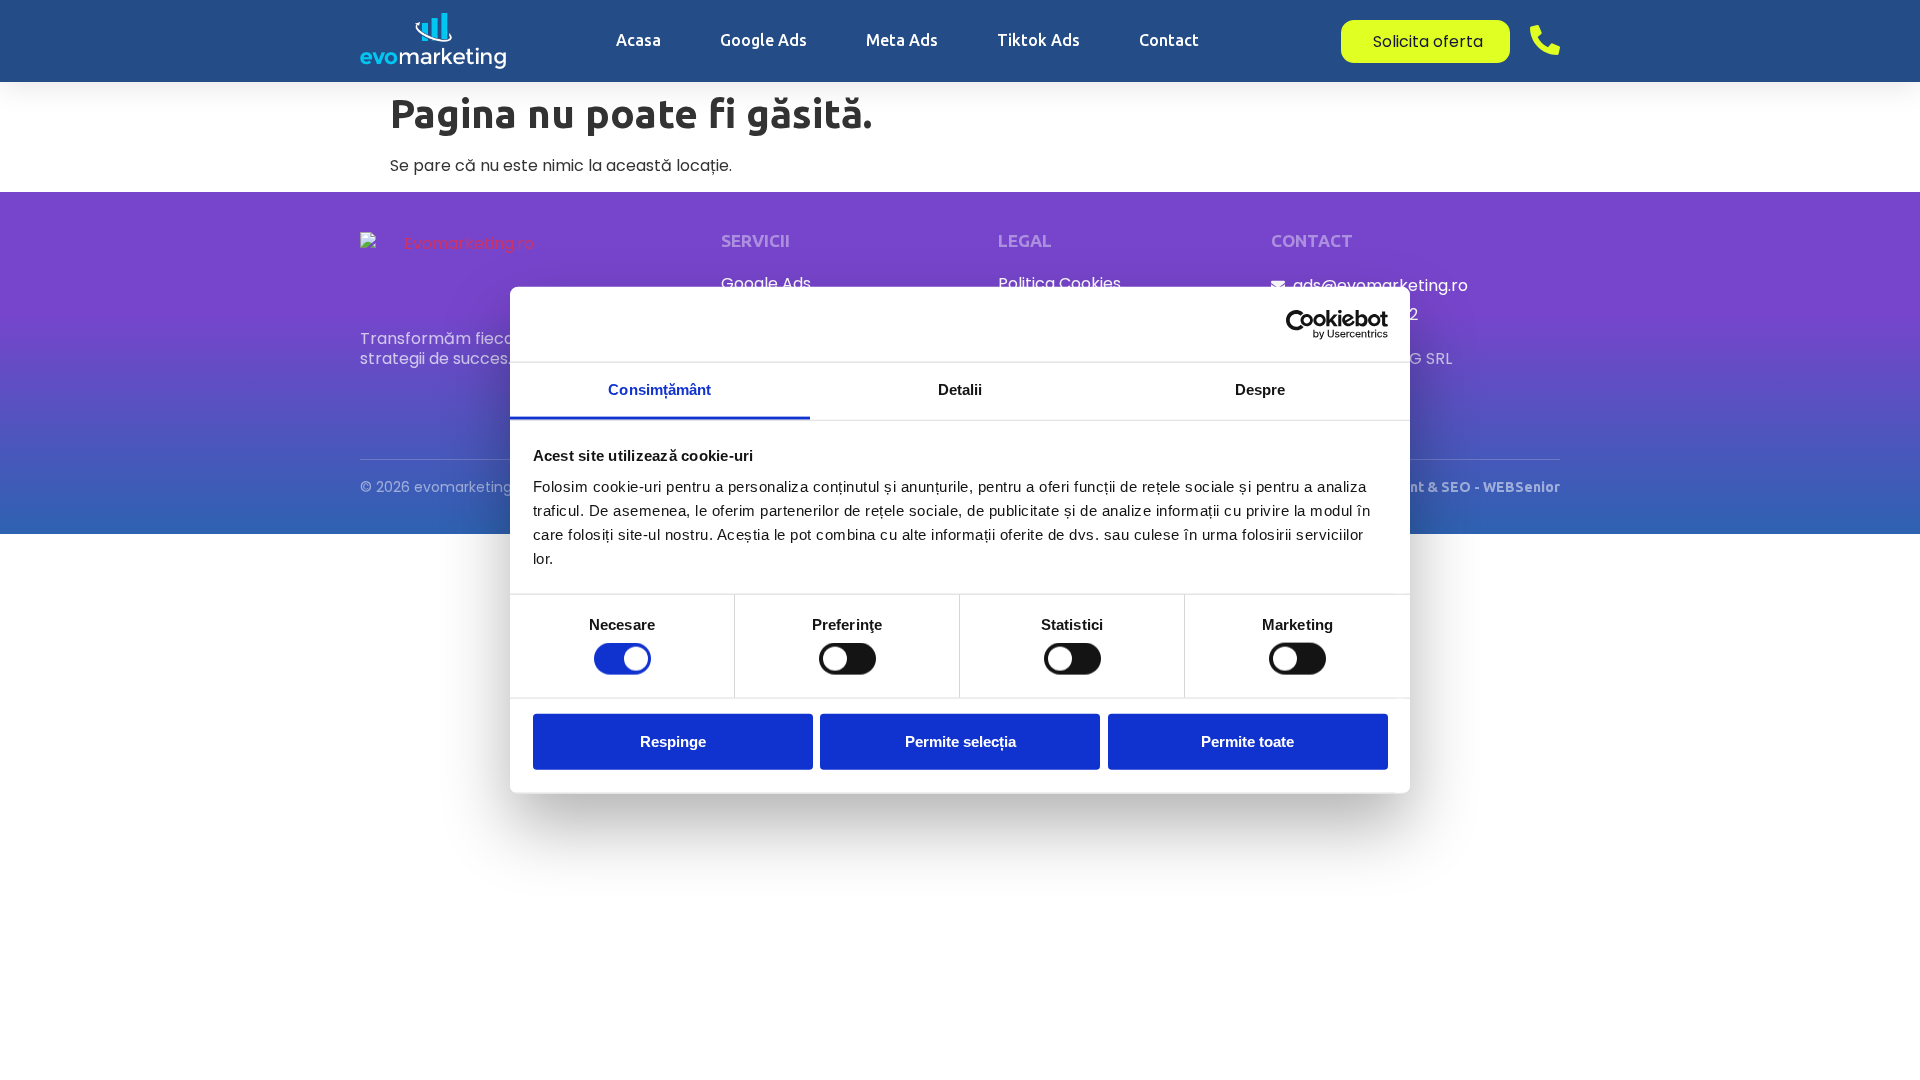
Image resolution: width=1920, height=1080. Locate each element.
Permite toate (1247, 740)
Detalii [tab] (960, 389)
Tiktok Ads (1038, 40)
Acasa (638, 40)
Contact (1169, 40)
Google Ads (763, 40)
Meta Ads (902, 40)
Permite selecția (960, 740)
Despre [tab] (1260, 389)
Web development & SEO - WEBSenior (1429, 487)
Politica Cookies (1059, 284)
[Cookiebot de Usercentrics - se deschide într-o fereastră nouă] (1300, 324)
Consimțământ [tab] (659, 389)
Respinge (673, 740)
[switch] (847, 659)
